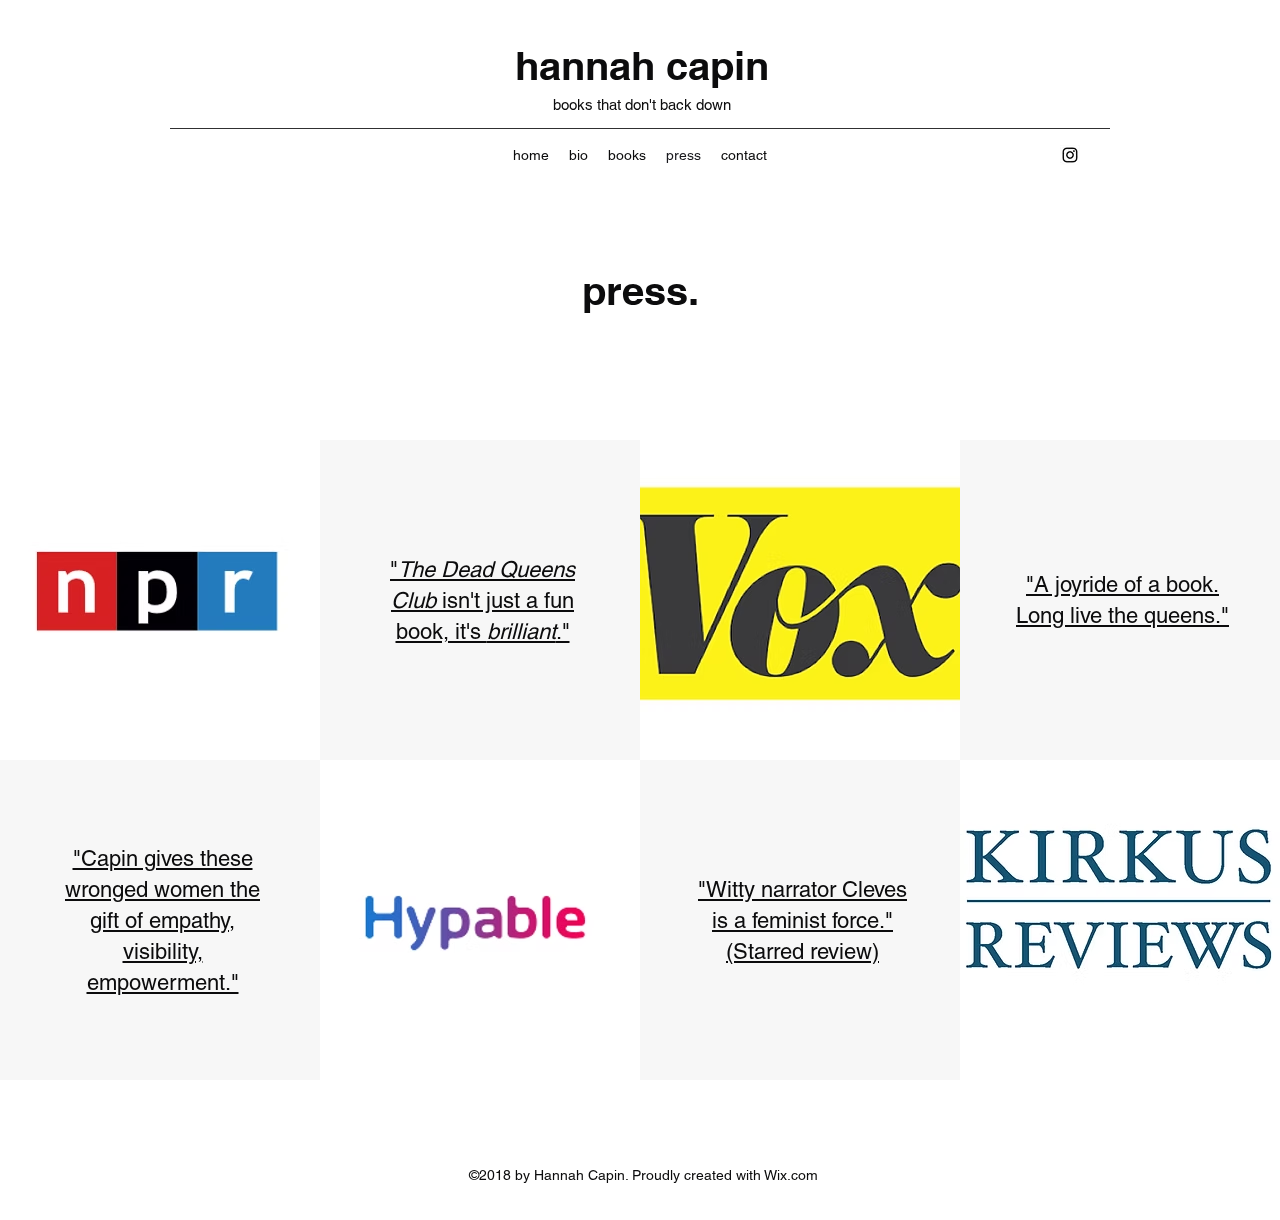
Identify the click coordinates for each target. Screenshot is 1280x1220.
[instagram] (1070, 155)
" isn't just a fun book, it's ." (482, 600)
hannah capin (642, 65)
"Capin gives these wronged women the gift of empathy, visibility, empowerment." (162, 920)
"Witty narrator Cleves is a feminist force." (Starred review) (802, 920)
